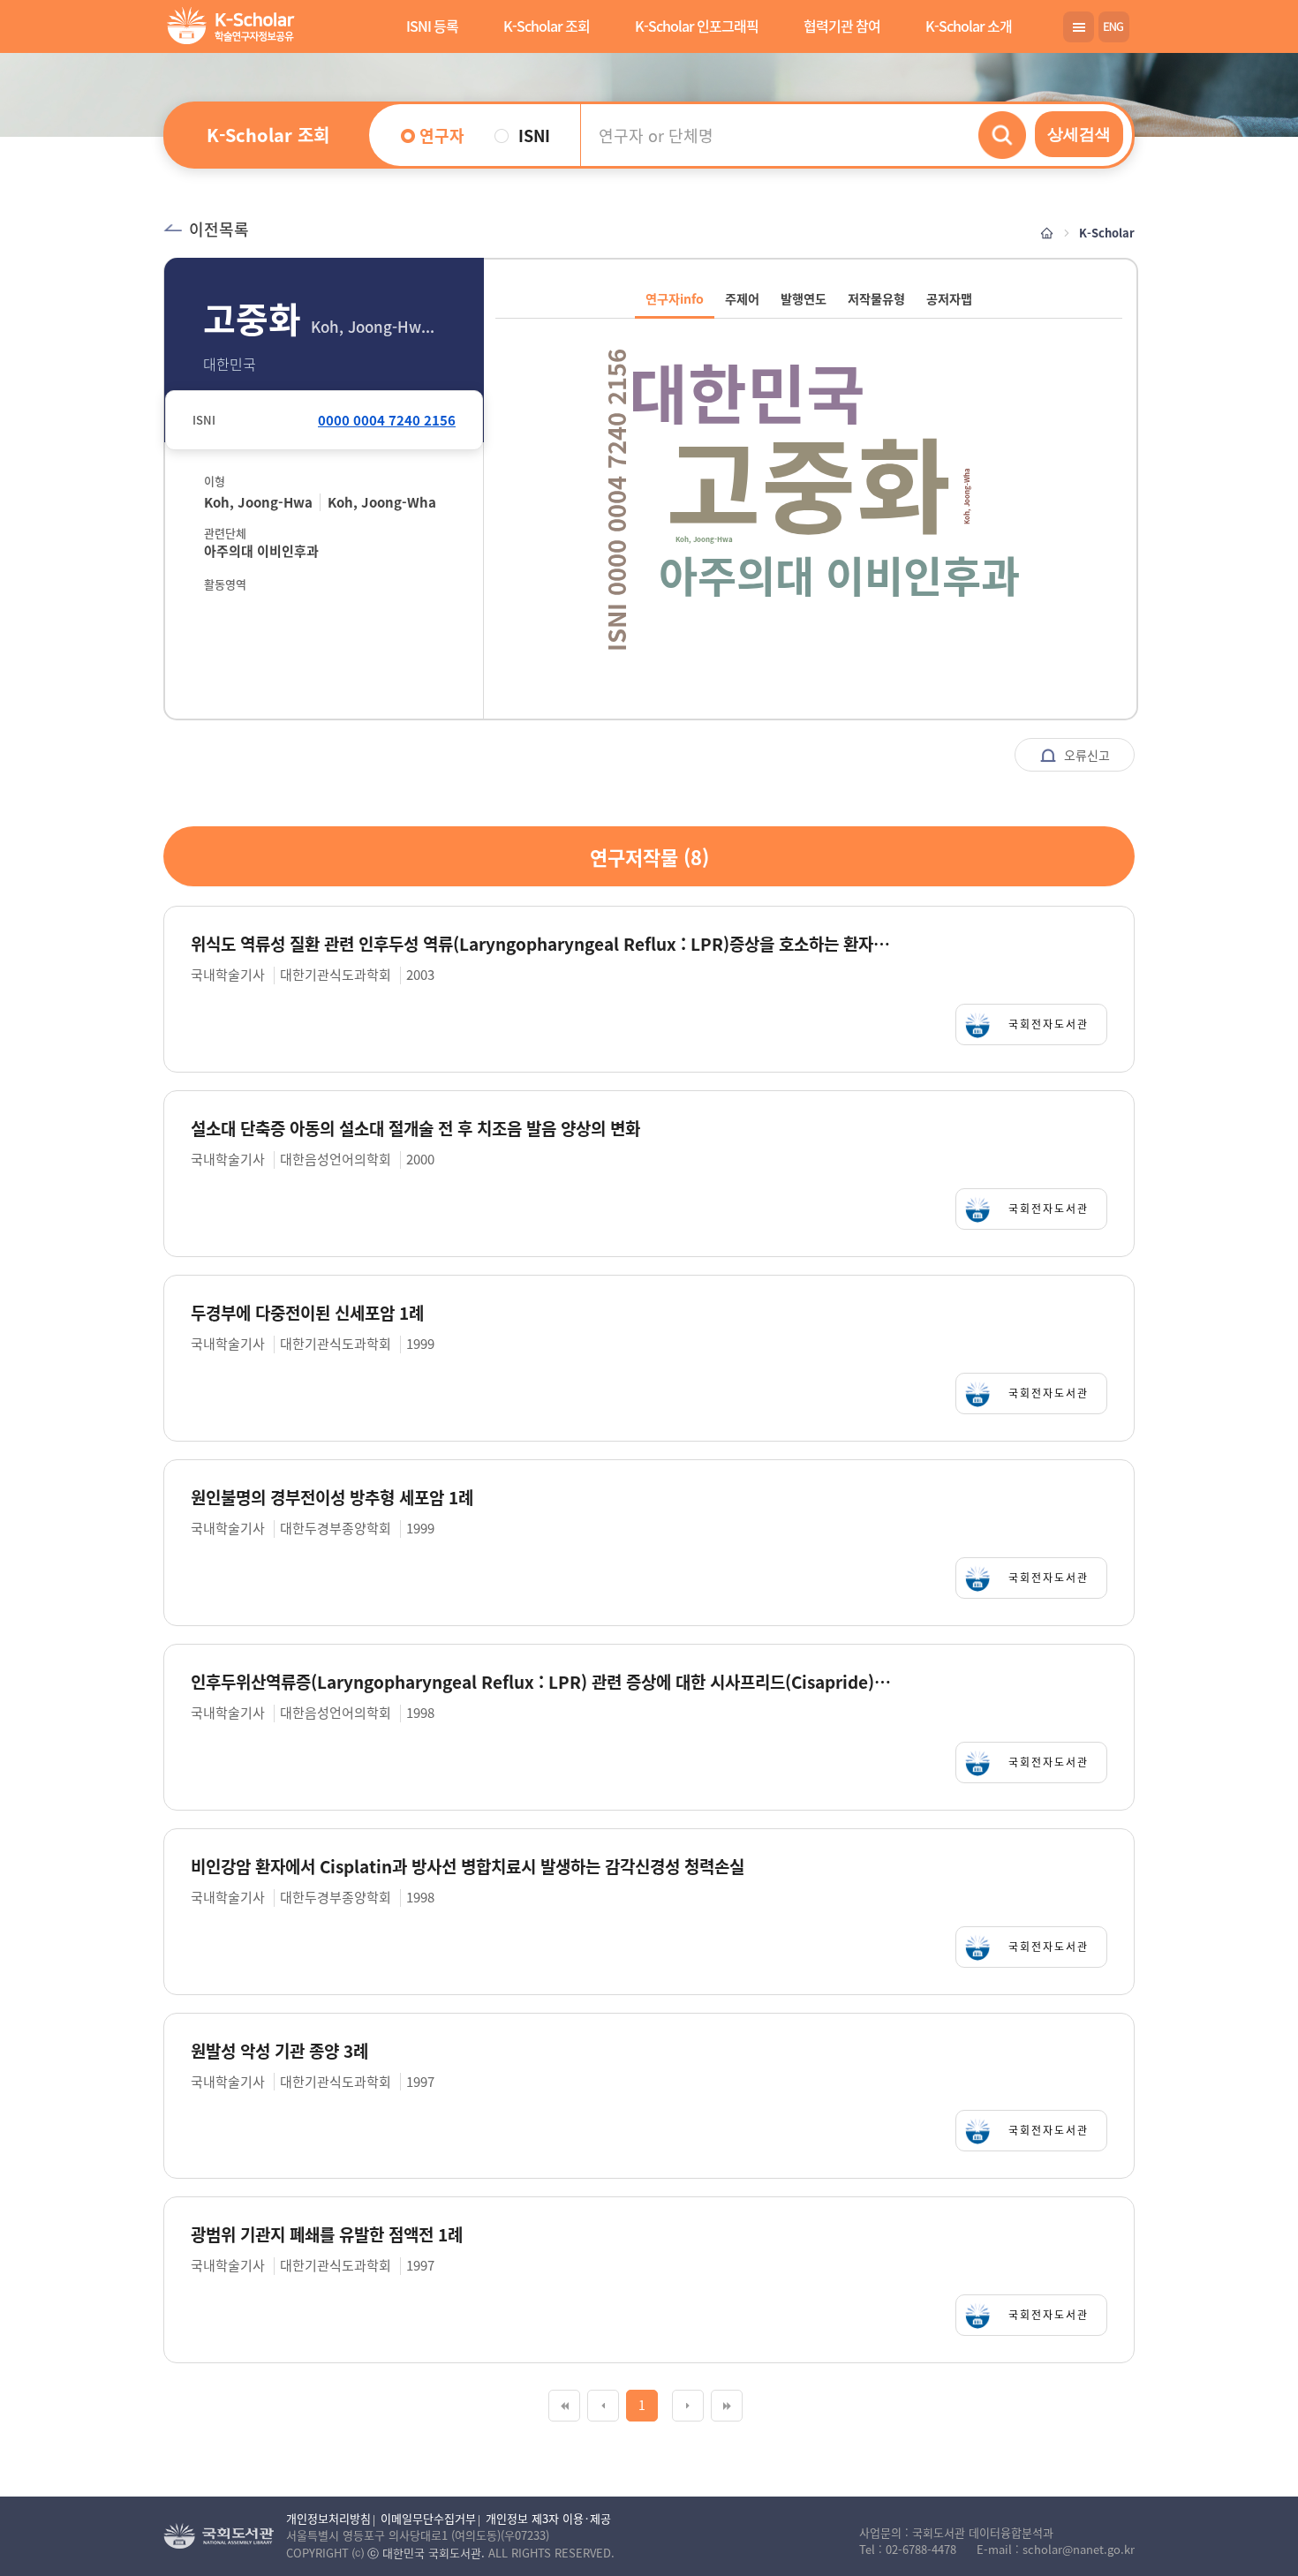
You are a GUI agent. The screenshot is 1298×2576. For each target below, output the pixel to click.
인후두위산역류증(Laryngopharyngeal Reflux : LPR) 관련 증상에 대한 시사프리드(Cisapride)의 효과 (542, 1682)
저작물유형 (876, 298)
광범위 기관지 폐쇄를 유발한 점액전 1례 (327, 2235)
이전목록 (219, 229)
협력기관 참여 (842, 26)
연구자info (675, 298)
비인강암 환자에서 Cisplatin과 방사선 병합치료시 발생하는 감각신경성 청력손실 (468, 1867)
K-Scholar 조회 (547, 26)
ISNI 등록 (432, 26)
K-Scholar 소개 (969, 26)
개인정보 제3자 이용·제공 (548, 2518)
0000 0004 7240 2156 (387, 420)
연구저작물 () (649, 856)
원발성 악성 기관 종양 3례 (279, 2051)
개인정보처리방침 (328, 2518)
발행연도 (804, 298)
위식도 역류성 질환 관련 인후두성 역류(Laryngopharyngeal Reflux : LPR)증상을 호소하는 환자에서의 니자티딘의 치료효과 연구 (542, 944)
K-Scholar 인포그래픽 (697, 26)
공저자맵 (949, 298)
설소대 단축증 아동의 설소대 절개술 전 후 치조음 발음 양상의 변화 (415, 1129)
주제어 (742, 298)
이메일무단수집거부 (428, 2518)
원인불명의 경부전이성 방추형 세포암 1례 (332, 1498)
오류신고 (1085, 755)
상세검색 (1079, 134)
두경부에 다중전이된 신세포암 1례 (307, 1313)
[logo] (227, 28)
